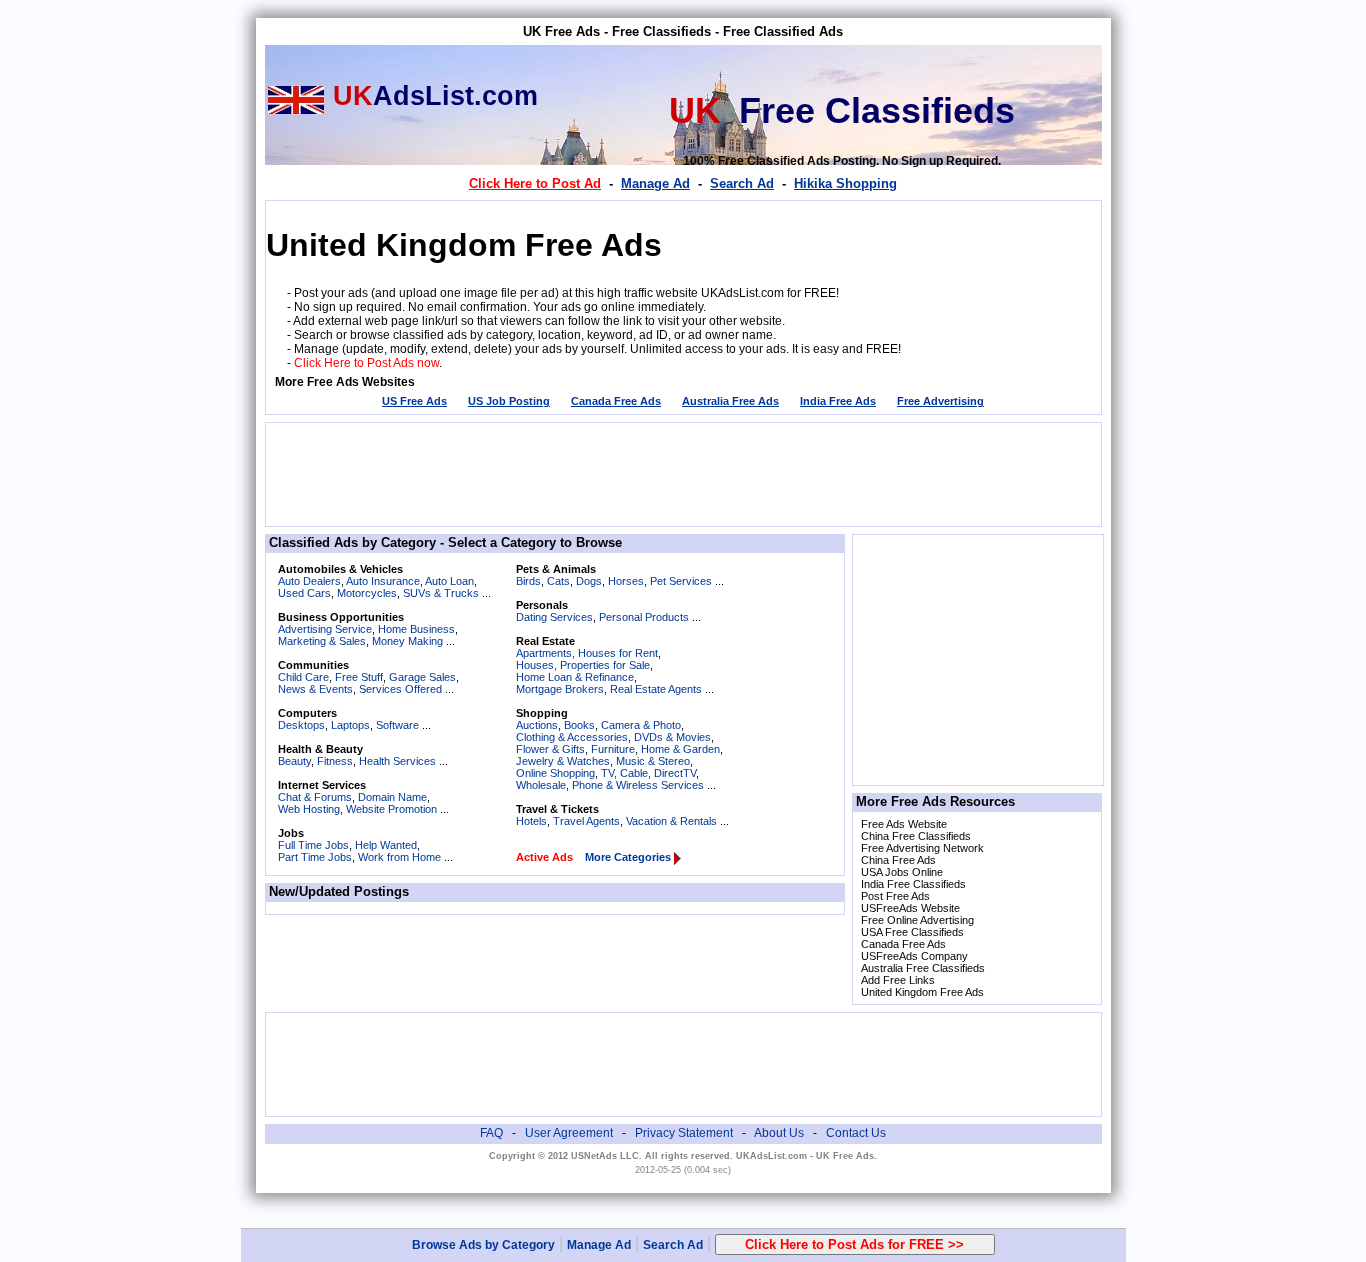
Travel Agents (586, 821)
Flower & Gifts (550, 749)
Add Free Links (898, 980)
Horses (626, 581)
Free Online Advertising (917, 920)
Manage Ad (655, 183)
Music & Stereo (653, 761)
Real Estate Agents (656, 689)
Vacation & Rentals (671, 821)
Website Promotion (391, 809)
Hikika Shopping (845, 183)
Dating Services (554, 617)
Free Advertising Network (922, 848)
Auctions (537, 725)
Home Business (416, 629)
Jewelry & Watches (563, 761)
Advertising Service (325, 629)
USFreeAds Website (910, 908)
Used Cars (304, 593)
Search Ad (742, 183)
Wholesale (541, 785)
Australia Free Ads (730, 401)
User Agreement (569, 1133)
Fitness (335, 761)
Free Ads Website (904, 824)
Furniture (613, 749)
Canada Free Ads (616, 401)
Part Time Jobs (315, 857)
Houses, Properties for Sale (583, 665)
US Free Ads (414, 401)
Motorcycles (367, 593)
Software (397, 725)
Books (579, 725)
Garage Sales (422, 677)
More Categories (629, 857)
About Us (779, 1133)
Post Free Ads (895, 896)
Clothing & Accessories (572, 737)
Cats (558, 581)
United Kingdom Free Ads (922, 992)
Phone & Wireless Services (638, 785)
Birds (528, 581)
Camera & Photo (641, 725)
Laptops (350, 725)
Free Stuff (359, 677)
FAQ (491, 1133)
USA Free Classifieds (912, 932)
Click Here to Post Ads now (366, 363)
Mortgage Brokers (560, 689)
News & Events (315, 689)
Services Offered (400, 689)
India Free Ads (838, 401)
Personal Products (644, 617)
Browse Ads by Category (483, 1245)
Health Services (397, 761)
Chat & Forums (315, 797)
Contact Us (856, 1133)
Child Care (303, 677)
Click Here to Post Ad (535, 183)
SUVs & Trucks (441, 593)
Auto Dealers (309, 581)
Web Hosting (309, 809)
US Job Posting (509, 401)
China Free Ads (898, 860)
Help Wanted (386, 845)
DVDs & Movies (672, 737)
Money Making (407, 641)
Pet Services (681, 581)
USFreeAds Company (914, 956)
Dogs (589, 581)
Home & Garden (680, 749)
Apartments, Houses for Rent (587, 653)
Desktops (301, 725)
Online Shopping (555, 773)
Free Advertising (940, 401)
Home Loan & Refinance (575, 677)
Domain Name (392, 797)
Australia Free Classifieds (923, 968)
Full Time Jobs (313, 845)
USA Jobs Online (902, 872)
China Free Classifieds (916, 836)
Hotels (531, 821)
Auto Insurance (383, 581)
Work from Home (399, 857)
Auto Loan (449, 581)
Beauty (294, 761)
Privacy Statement (684, 1133)
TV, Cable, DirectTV (648, 773)
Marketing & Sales (322, 641)
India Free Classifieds (913, 884)
